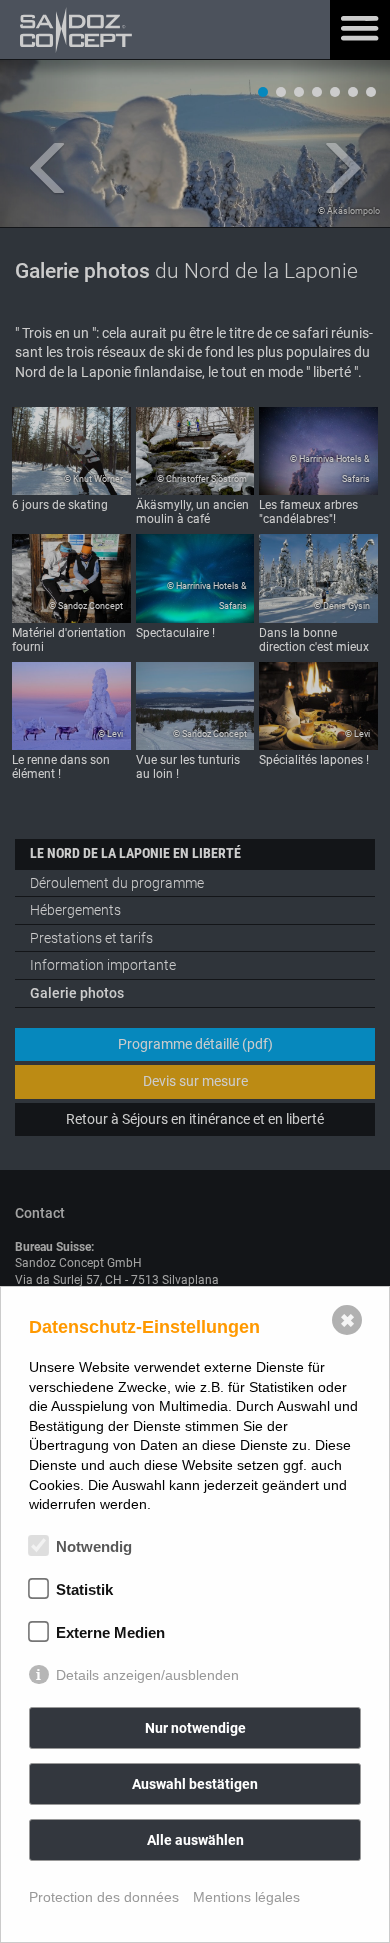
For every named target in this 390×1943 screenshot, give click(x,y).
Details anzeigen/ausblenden (147, 1675)
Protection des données (104, 1897)
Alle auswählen (195, 1840)
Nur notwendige (195, 1728)
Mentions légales (246, 1897)
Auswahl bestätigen (195, 1784)
